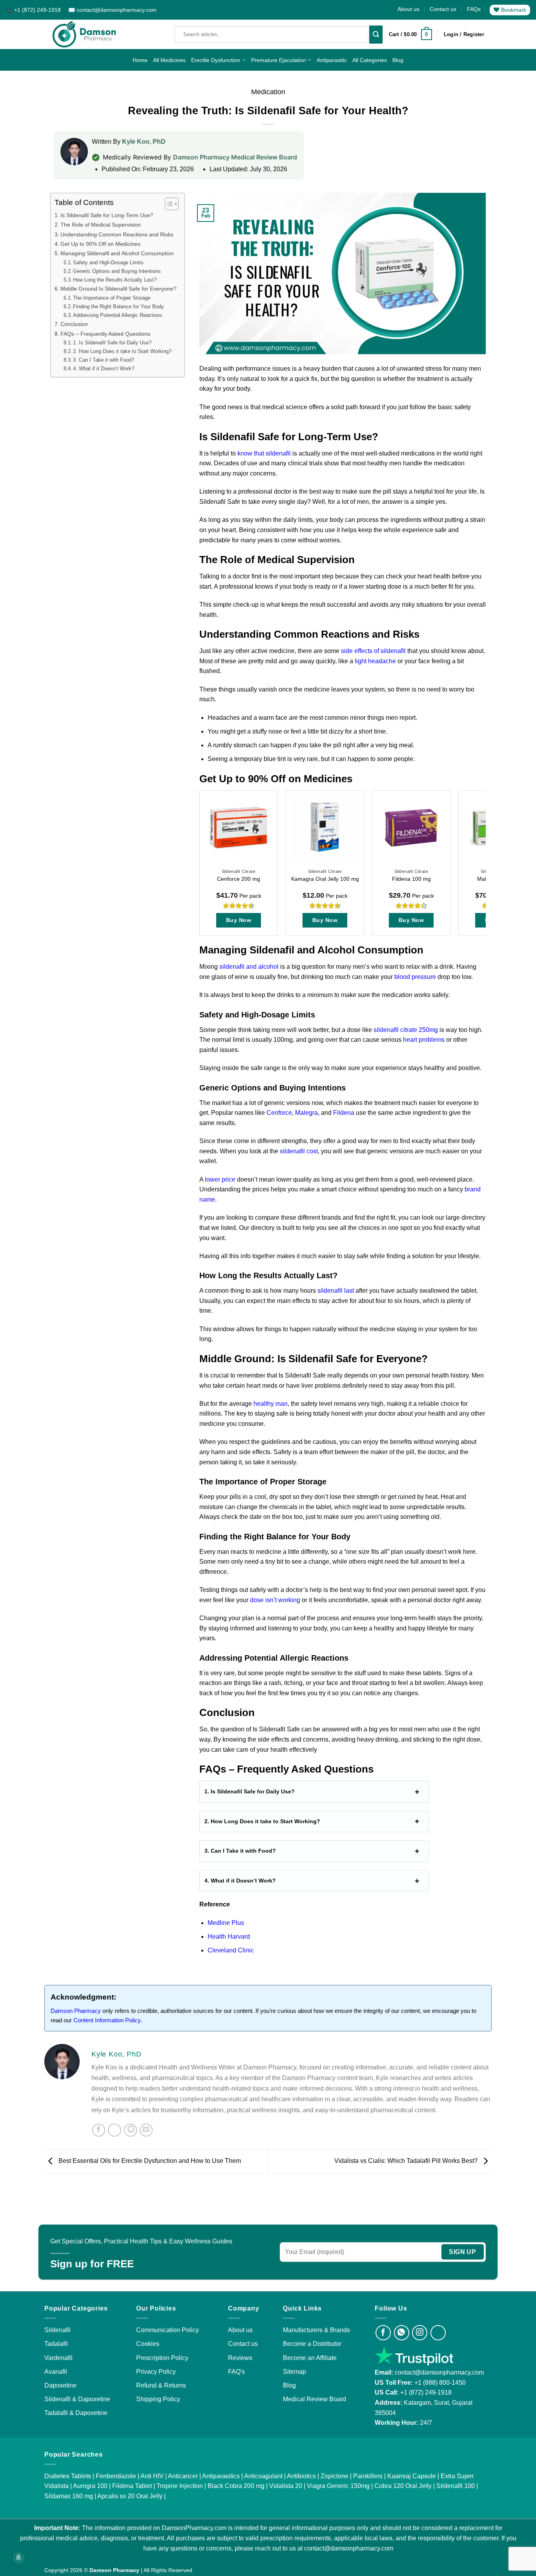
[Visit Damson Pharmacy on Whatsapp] (402, 2333)
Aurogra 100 (90, 2486)
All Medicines (169, 60)
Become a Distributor (312, 2344)
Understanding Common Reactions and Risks (117, 234)
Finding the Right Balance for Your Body (119, 306)
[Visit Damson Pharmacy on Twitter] (438, 2333)
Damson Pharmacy (76, 2011)
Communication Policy (168, 2330)
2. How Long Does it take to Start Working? (123, 351)
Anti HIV (152, 2476)
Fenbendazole (116, 2476)
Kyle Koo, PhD (144, 142)
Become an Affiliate (310, 2358)
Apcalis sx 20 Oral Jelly (130, 2496)
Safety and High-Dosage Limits (108, 263)
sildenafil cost (299, 1151)
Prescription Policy (162, 2358)
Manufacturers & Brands (316, 2330)
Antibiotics (301, 2476)
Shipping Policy (158, 2399)
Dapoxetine (60, 2385)
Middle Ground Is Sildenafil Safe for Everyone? (119, 289)
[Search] (376, 35)
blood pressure (415, 977)
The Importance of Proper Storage (112, 298)
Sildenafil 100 (456, 2486)
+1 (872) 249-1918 (426, 2392)
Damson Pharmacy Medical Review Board (235, 157)
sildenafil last (336, 1291)
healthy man (271, 1404)
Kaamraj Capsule (412, 2476)
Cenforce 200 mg (239, 879)
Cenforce (279, 1113)
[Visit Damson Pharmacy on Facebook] (383, 2333)
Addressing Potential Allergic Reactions (118, 315)
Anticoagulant (263, 2476)
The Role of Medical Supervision (101, 225)
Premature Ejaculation (279, 60)
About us (408, 9)
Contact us (443, 9)
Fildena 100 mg (411, 879)
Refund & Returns (161, 2385)
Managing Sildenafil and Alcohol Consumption (117, 254)
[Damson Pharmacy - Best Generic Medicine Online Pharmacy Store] (84, 34)
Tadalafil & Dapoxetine (76, 2413)
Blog (398, 60)
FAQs (474, 9)
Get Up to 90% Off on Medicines (100, 244)
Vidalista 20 (286, 2486)
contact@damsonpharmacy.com (438, 2372)
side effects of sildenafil (373, 651)
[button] (410, 35)
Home (140, 60)
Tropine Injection (180, 2486)
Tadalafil (56, 2344)
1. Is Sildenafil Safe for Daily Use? (112, 343)
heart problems (424, 1040)
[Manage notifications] (18, 2558)
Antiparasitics (221, 2476)
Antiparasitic (332, 60)
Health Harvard (229, 1937)
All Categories (370, 60)
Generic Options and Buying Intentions (117, 271)
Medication (268, 92)
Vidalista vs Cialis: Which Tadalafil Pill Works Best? (407, 2161)
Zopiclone (335, 2476)
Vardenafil (58, 2358)
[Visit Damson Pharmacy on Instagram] (420, 2333)
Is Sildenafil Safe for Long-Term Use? (107, 215)
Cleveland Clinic (231, 1950)
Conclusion (74, 324)
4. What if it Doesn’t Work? (104, 369)
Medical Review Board (314, 2399)
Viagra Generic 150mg (338, 2486)
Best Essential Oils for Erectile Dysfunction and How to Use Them (149, 2161)
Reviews (240, 2358)
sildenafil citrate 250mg (406, 1030)
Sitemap (294, 2372)
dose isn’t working (275, 1600)
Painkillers (368, 2476)
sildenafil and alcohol (249, 967)
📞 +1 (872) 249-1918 (34, 10)
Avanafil (56, 2372)
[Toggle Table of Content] (168, 204)
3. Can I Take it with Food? (104, 360)
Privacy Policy (156, 2372)
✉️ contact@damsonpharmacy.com (112, 10)
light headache (375, 661)
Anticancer (183, 2476)
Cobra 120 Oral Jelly (403, 2486)
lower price (220, 1179)
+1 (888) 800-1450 (440, 2383)
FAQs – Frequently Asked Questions (105, 334)
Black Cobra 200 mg (236, 2486)
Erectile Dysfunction (216, 60)
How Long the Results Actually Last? (115, 280)
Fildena (345, 1113)
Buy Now (239, 920)
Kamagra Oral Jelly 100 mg (325, 879)
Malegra (306, 1113)
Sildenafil (57, 2330)
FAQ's (236, 2372)
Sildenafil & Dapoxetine (77, 2399)
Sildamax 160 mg (69, 2496)
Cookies (148, 2344)
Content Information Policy (107, 2020)
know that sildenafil (264, 453)
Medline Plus (226, 1923)
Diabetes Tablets (68, 2476)
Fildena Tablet (132, 2486)
